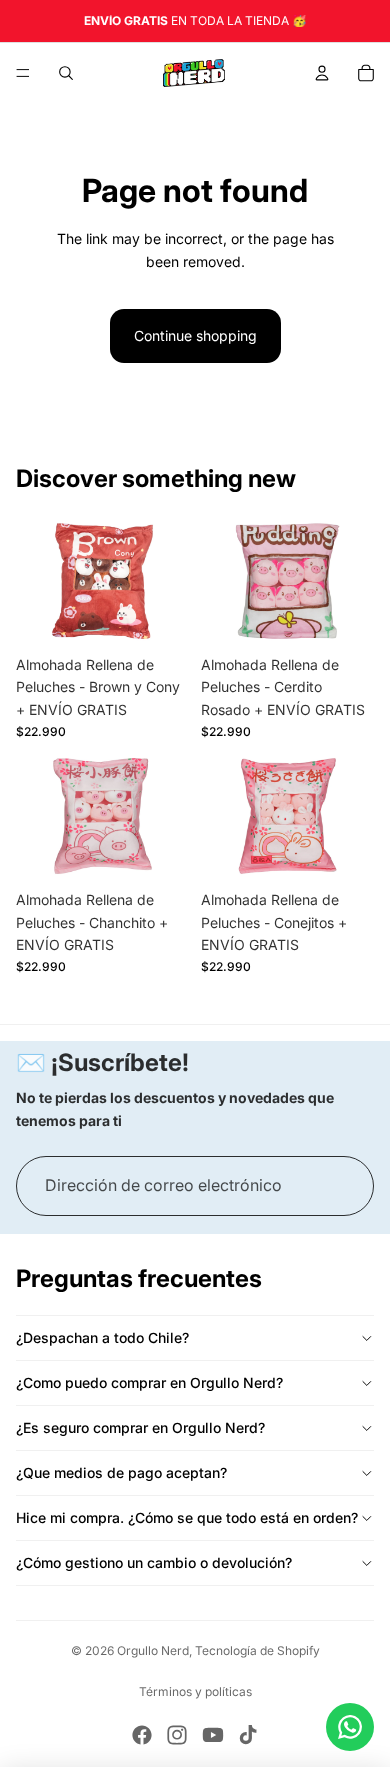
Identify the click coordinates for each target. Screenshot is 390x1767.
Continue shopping (195, 335)
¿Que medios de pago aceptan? (121, 1472)
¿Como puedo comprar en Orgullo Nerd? (149, 1382)
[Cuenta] (322, 73)
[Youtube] (213, 1735)
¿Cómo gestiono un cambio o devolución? (154, 1562)
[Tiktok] (248, 1735)
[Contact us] (350, 1727)
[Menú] (23, 73)
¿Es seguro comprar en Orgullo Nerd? (140, 1427)
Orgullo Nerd (153, 1650)
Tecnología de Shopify (257, 1650)
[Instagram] (177, 1735)
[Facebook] (142, 1735)
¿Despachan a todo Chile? (102, 1337)
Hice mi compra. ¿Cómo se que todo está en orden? (187, 1517)
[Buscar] (66, 73)
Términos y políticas (195, 1691)
